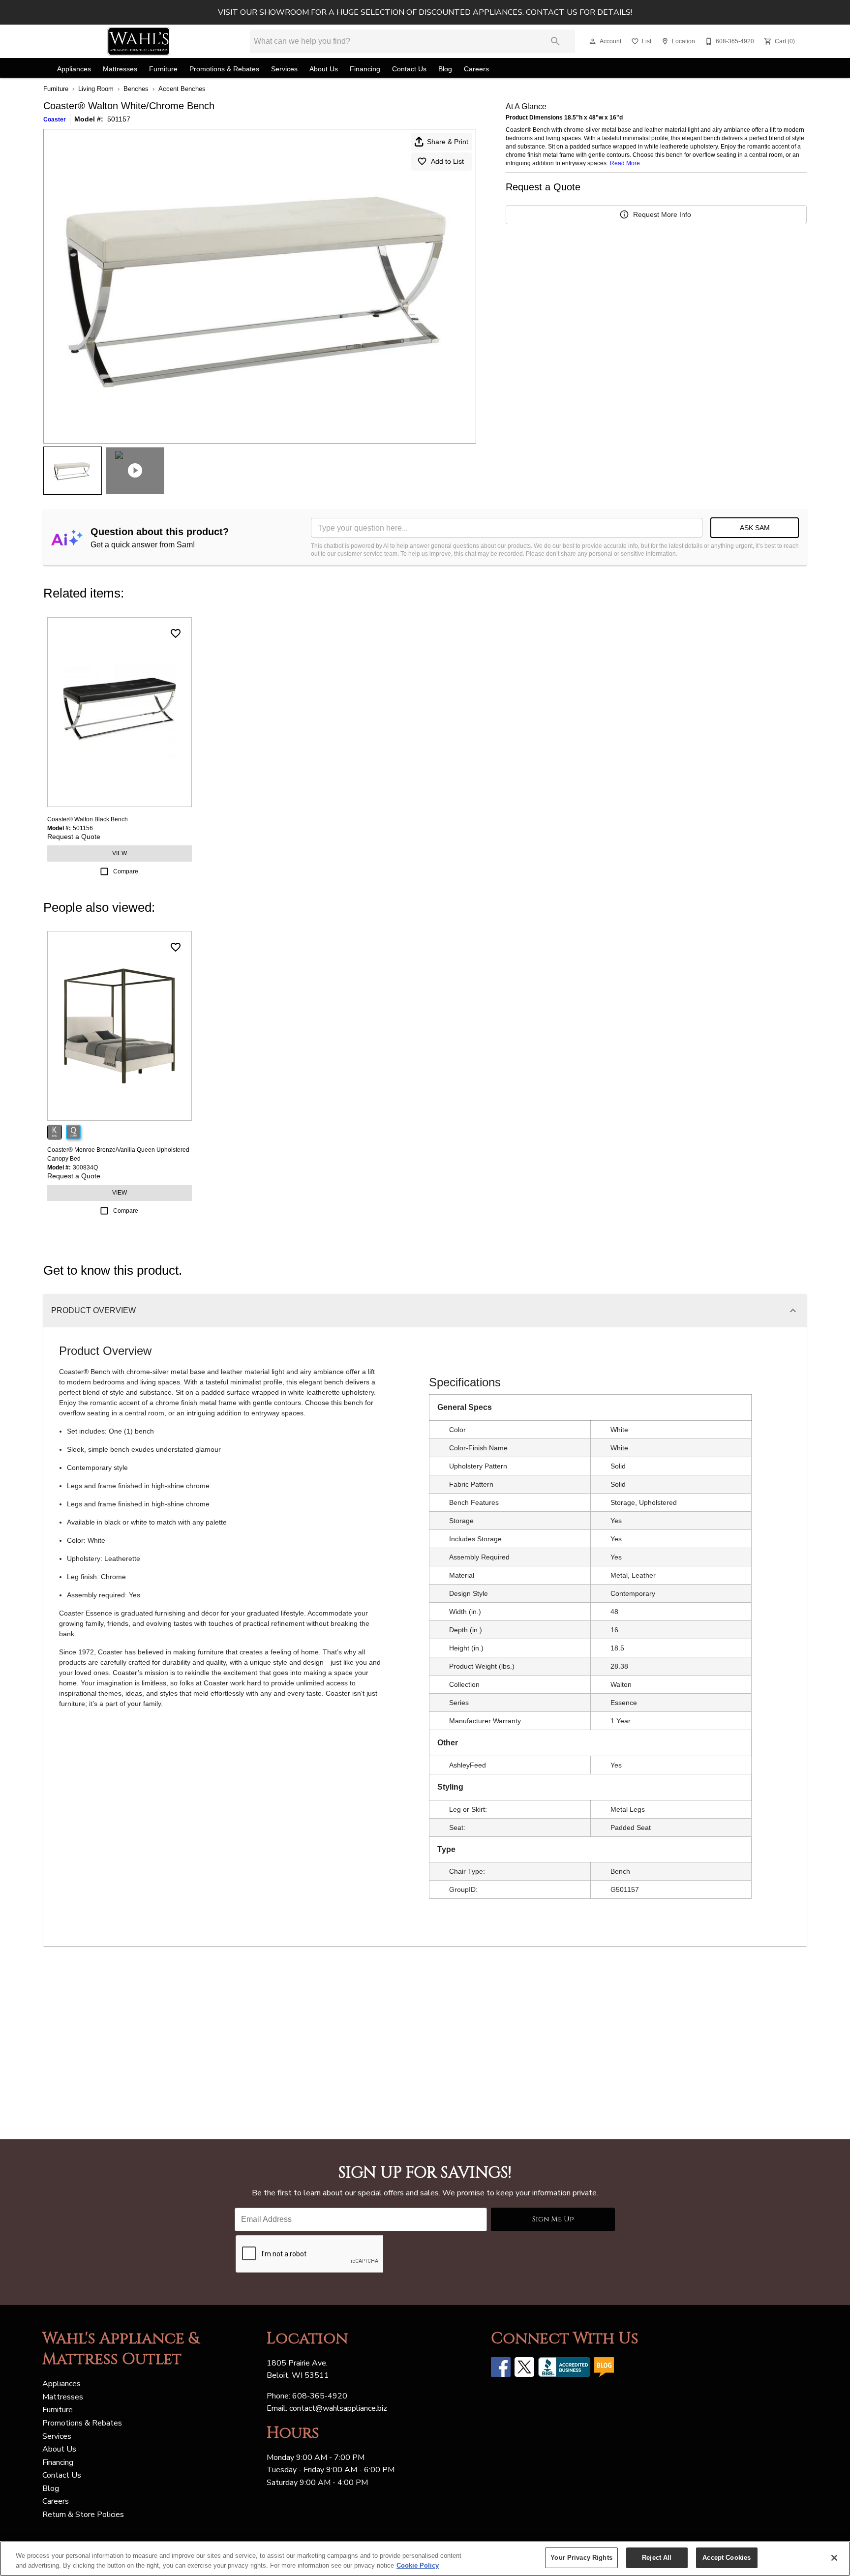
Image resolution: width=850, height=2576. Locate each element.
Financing (365, 69)
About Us (324, 69)
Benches (136, 89)
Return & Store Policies (83, 2515)
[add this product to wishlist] (176, 633)
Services (284, 69)
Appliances (74, 69)
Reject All (657, 2558)
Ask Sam (755, 528)
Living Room (96, 89)
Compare (126, 871)
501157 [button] (119, 119)
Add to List (447, 161)
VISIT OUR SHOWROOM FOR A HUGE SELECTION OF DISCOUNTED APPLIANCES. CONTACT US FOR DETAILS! (425, 12)
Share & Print (448, 142)
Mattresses (120, 69)
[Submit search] (555, 41)
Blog (445, 69)
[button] (593, 41)
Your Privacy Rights (581, 2558)
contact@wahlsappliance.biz (338, 2408)
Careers (476, 69)
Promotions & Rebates (224, 69)
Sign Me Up (553, 2219)
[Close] (834, 2558)
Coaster (55, 120)
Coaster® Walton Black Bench (88, 819)
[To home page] (139, 41)
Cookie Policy (418, 2565)
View (120, 853)
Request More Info (662, 214)
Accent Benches (182, 89)
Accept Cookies (727, 2558)
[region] (425, 2559)
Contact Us (409, 69)
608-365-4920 (320, 2396)
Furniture (163, 69)
